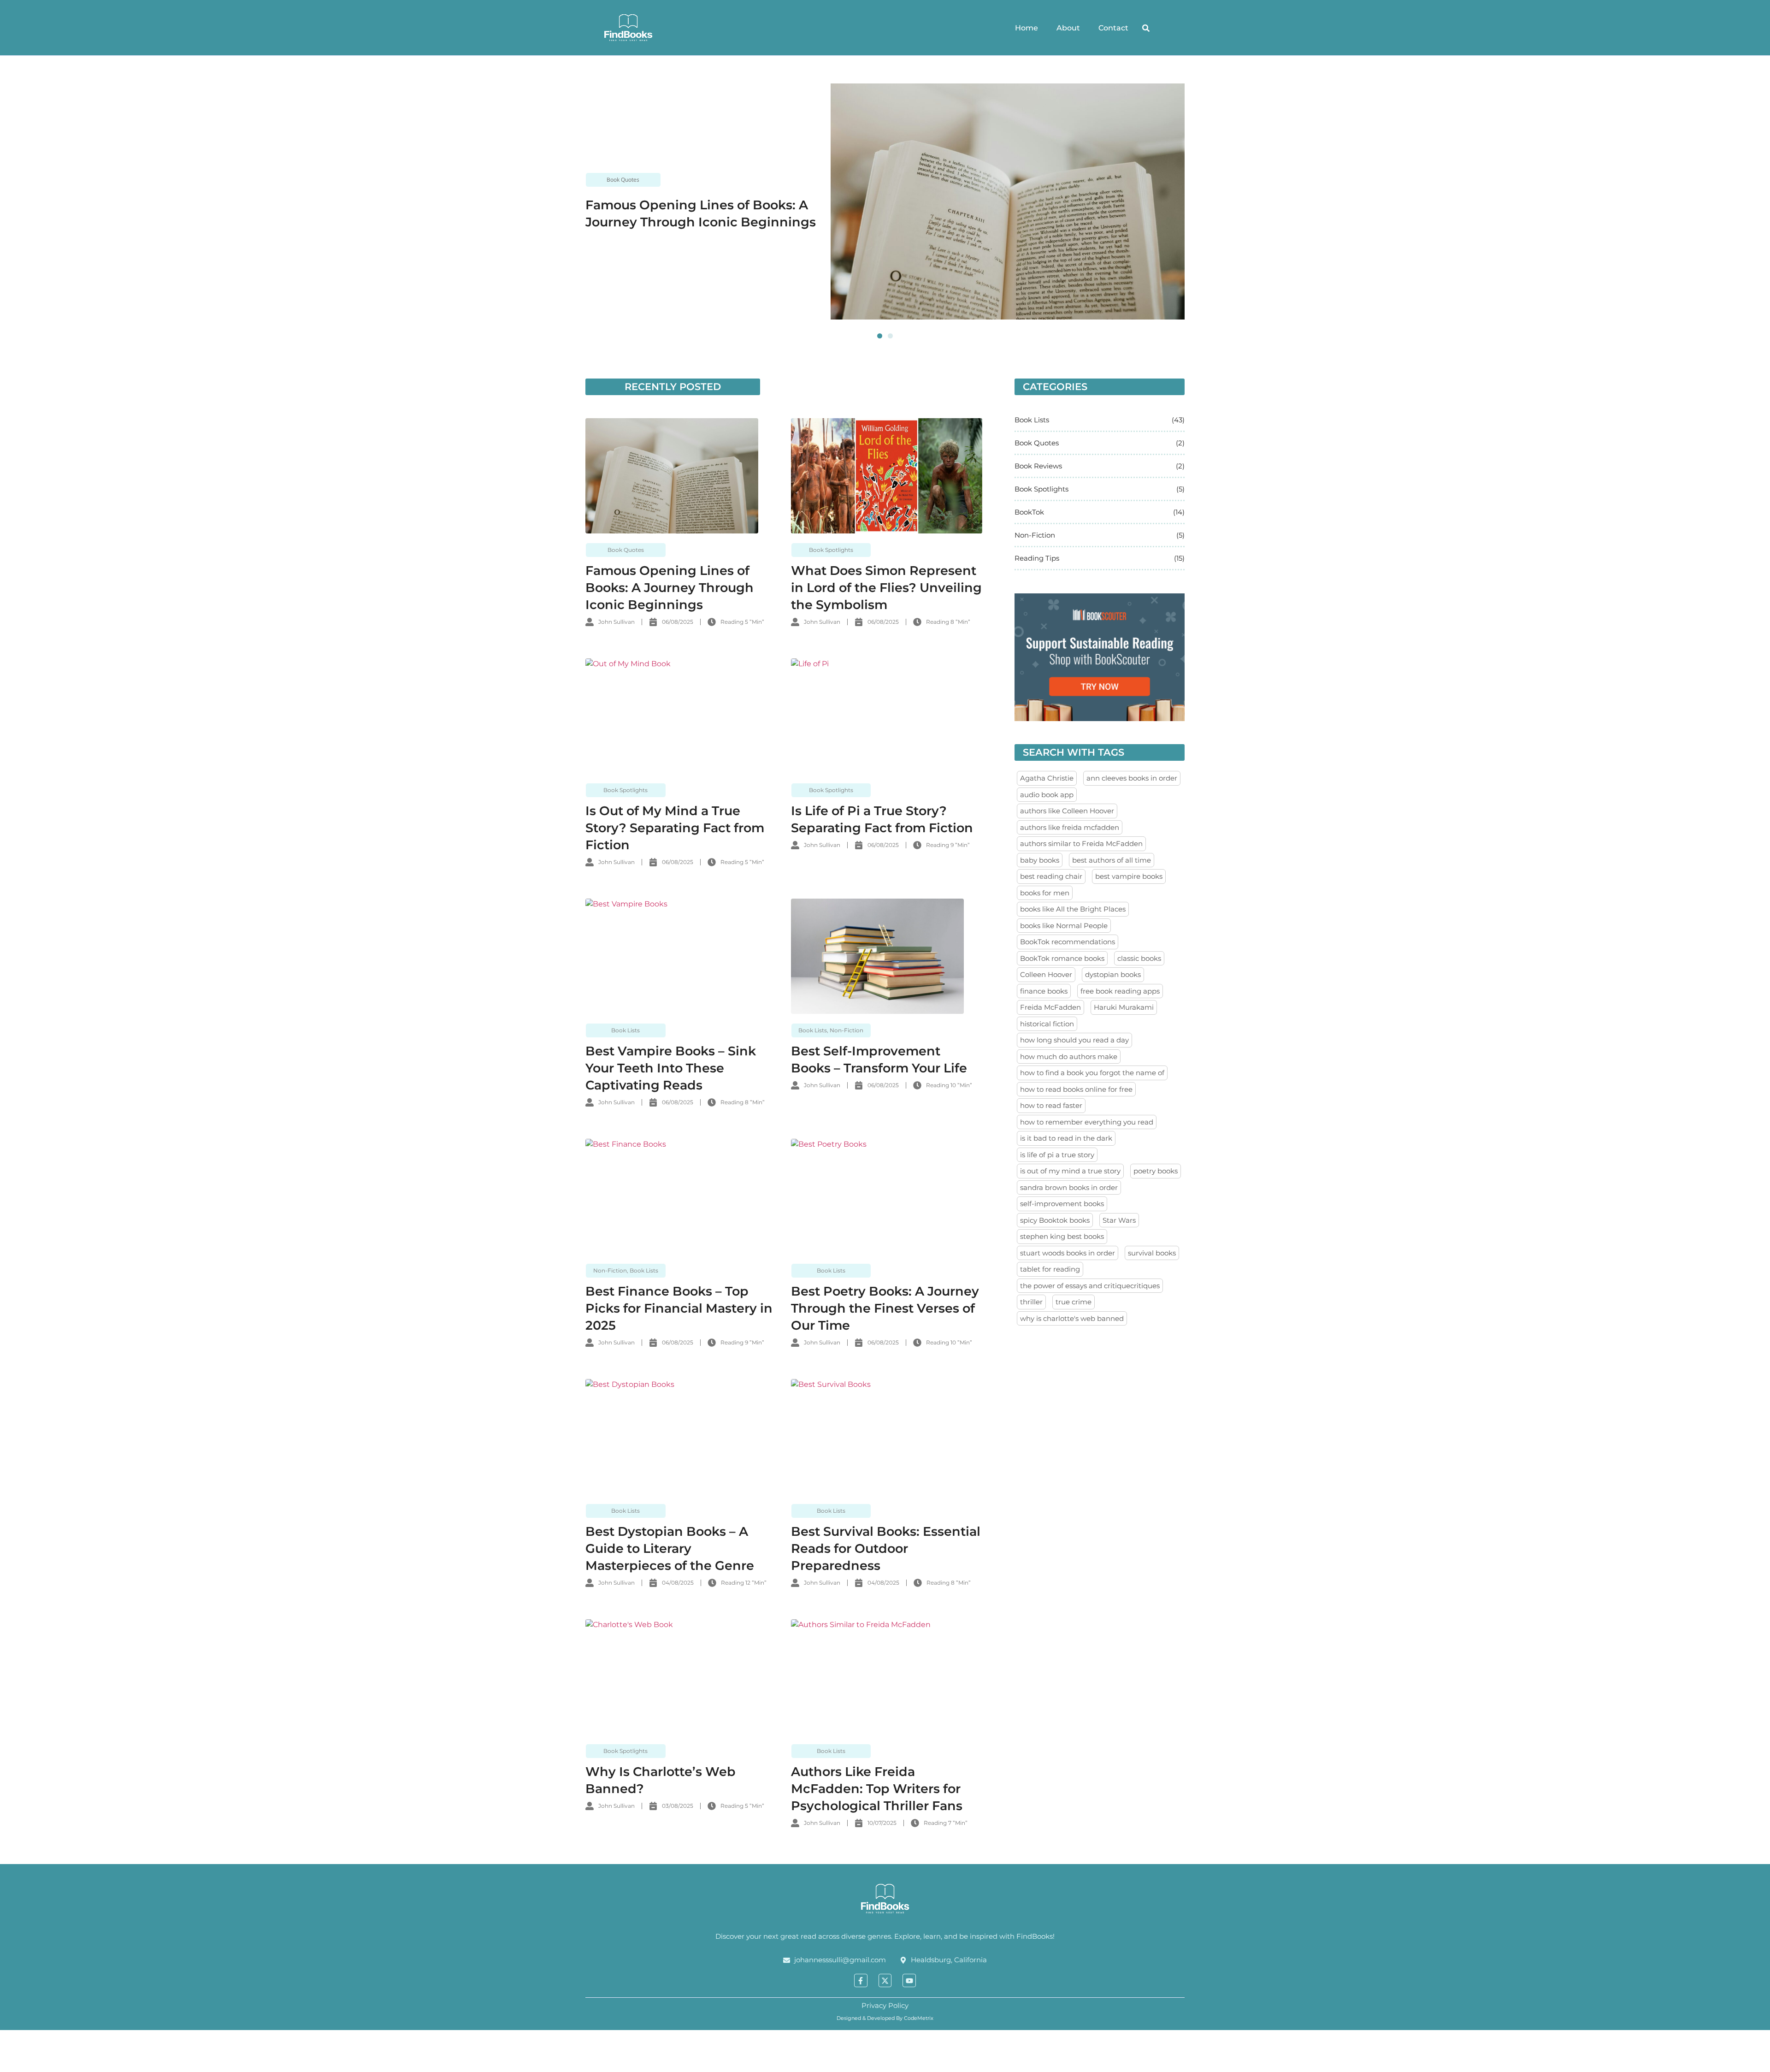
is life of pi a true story (1057, 1155)
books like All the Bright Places (1073, 909)
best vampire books (1129, 876)
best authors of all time (1112, 860)
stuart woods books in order (1068, 1253)
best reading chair (1051, 876)
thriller (1031, 1302)
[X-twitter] (885, 1980)
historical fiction (1047, 1024)
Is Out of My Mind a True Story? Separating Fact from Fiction (675, 828)
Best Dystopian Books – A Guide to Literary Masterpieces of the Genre (670, 1548)
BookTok (1029, 512)
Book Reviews (1038, 466)
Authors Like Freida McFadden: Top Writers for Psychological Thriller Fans (877, 1789)
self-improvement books (1062, 1204)
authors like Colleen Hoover (1067, 811)
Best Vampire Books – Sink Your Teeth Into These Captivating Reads (671, 1068)
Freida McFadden (1050, 1007)
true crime (1074, 1302)
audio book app (1047, 795)
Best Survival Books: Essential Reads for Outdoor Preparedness (886, 1548)
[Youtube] (909, 1980)
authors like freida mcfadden (1070, 827)
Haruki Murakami (1124, 1007)
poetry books (1156, 1171)
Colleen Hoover (1046, 974)
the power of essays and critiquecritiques (1090, 1286)
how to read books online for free (1076, 1089)
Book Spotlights (831, 550)
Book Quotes (623, 180)
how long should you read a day (1074, 1040)
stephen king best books (1062, 1236)
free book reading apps (1120, 991)
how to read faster (1051, 1105)
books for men (1045, 893)
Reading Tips (1037, 558)
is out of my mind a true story (1070, 1171)
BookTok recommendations (1068, 942)
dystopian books (1113, 974)
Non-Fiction (847, 1030)
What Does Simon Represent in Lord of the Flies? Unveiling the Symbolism (886, 588)
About (1068, 28)
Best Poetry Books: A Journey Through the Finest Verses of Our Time (885, 1308)
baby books (1040, 860)
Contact (1113, 28)
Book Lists (625, 1030)
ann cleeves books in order (1132, 778)
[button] (1146, 28)
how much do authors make (1069, 1057)
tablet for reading (1050, 1269)
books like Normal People (1064, 926)
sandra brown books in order (1069, 1187)
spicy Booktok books (1055, 1220)
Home (1027, 28)
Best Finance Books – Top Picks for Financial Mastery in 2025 (679, 1308)
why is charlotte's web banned (1072, 1318)
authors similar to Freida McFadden (1081, 844)
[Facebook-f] (861, 1980)
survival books (1152, 1253)
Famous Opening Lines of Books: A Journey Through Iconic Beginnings (670, 588)
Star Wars (1119, 1220)
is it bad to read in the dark (1066, 1138)
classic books (1139, 958)
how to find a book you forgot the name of (1092, 1073)
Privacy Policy (885, 2005)
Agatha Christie (1047, 778)
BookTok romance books (1062, 958)
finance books (1044, 991)
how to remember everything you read (1087, 1122)
